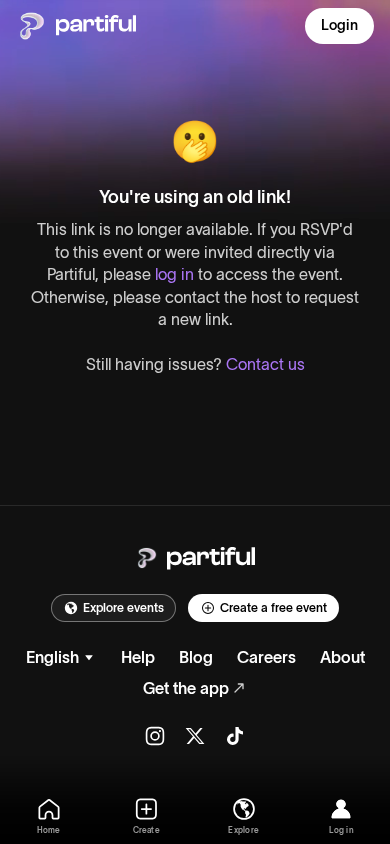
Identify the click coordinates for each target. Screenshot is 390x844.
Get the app (186, 688)
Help (138, 657)
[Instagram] (155, 735)
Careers (266, 657)
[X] (195, 735)
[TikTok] (235, 735)
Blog (196, 657)
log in (174, 274)
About (342, 657)
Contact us (265, 364)
